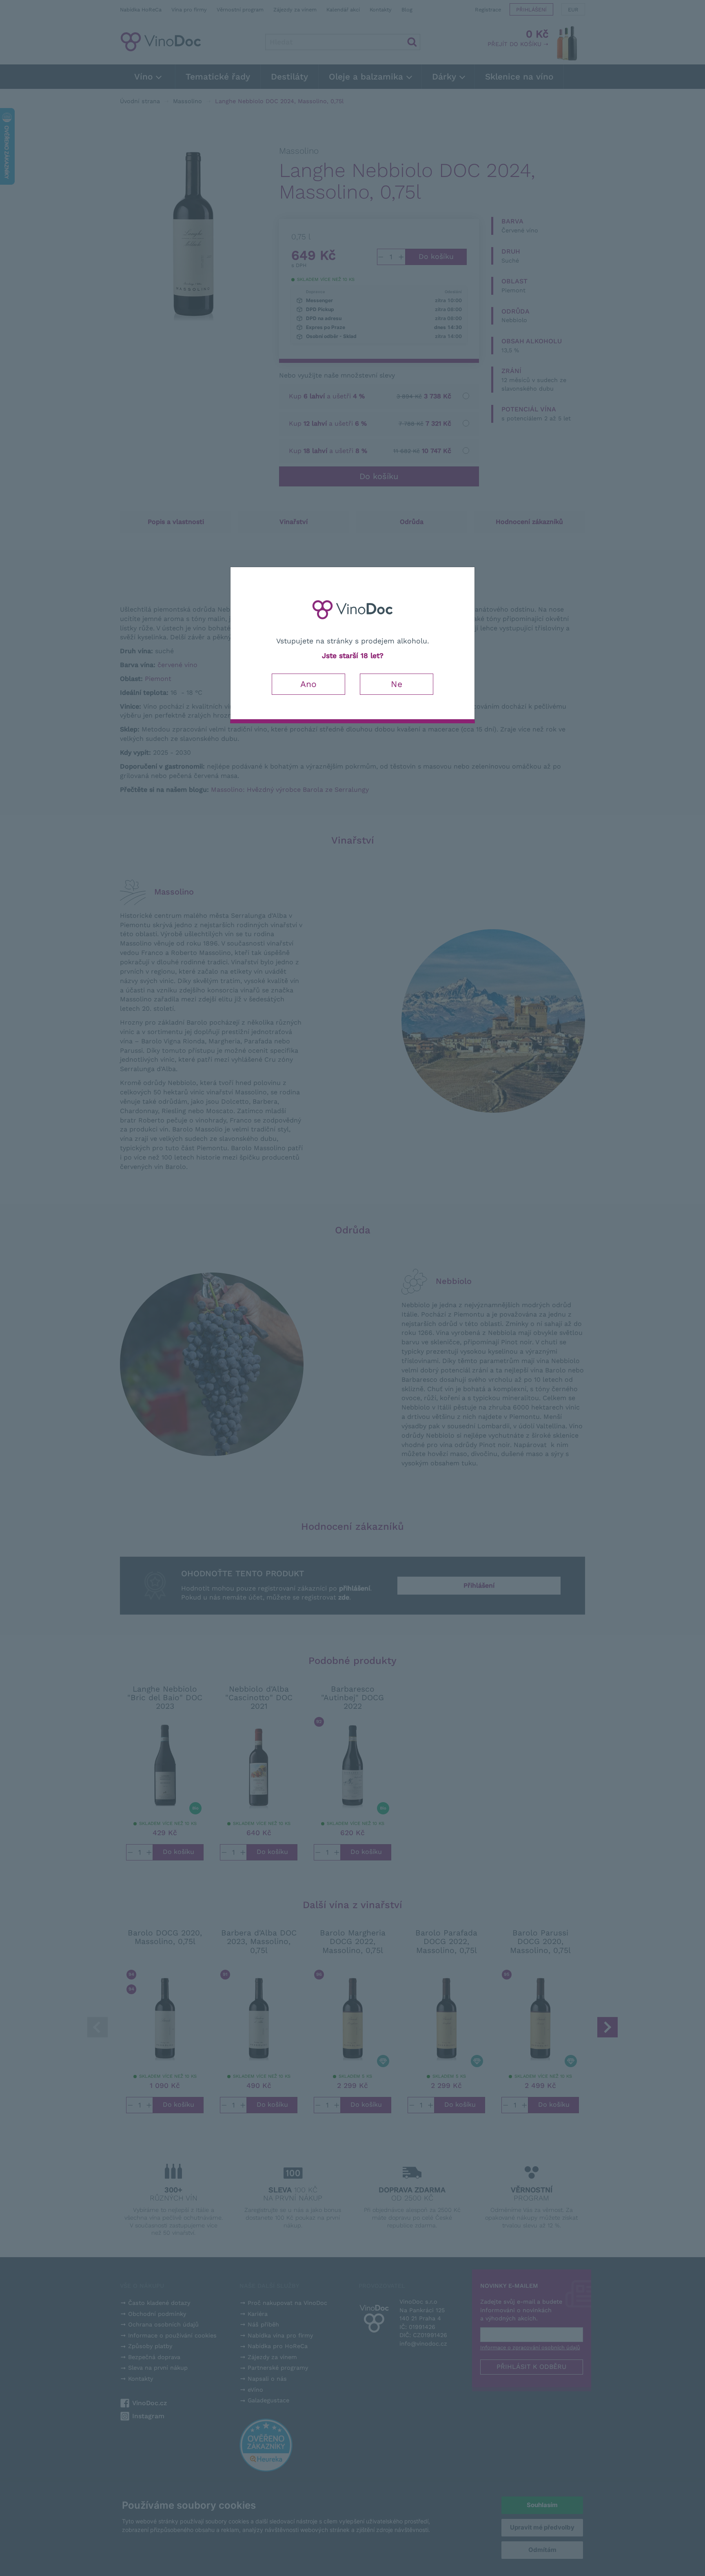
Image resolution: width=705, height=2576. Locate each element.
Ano (308, 684)
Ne (397, 684)
